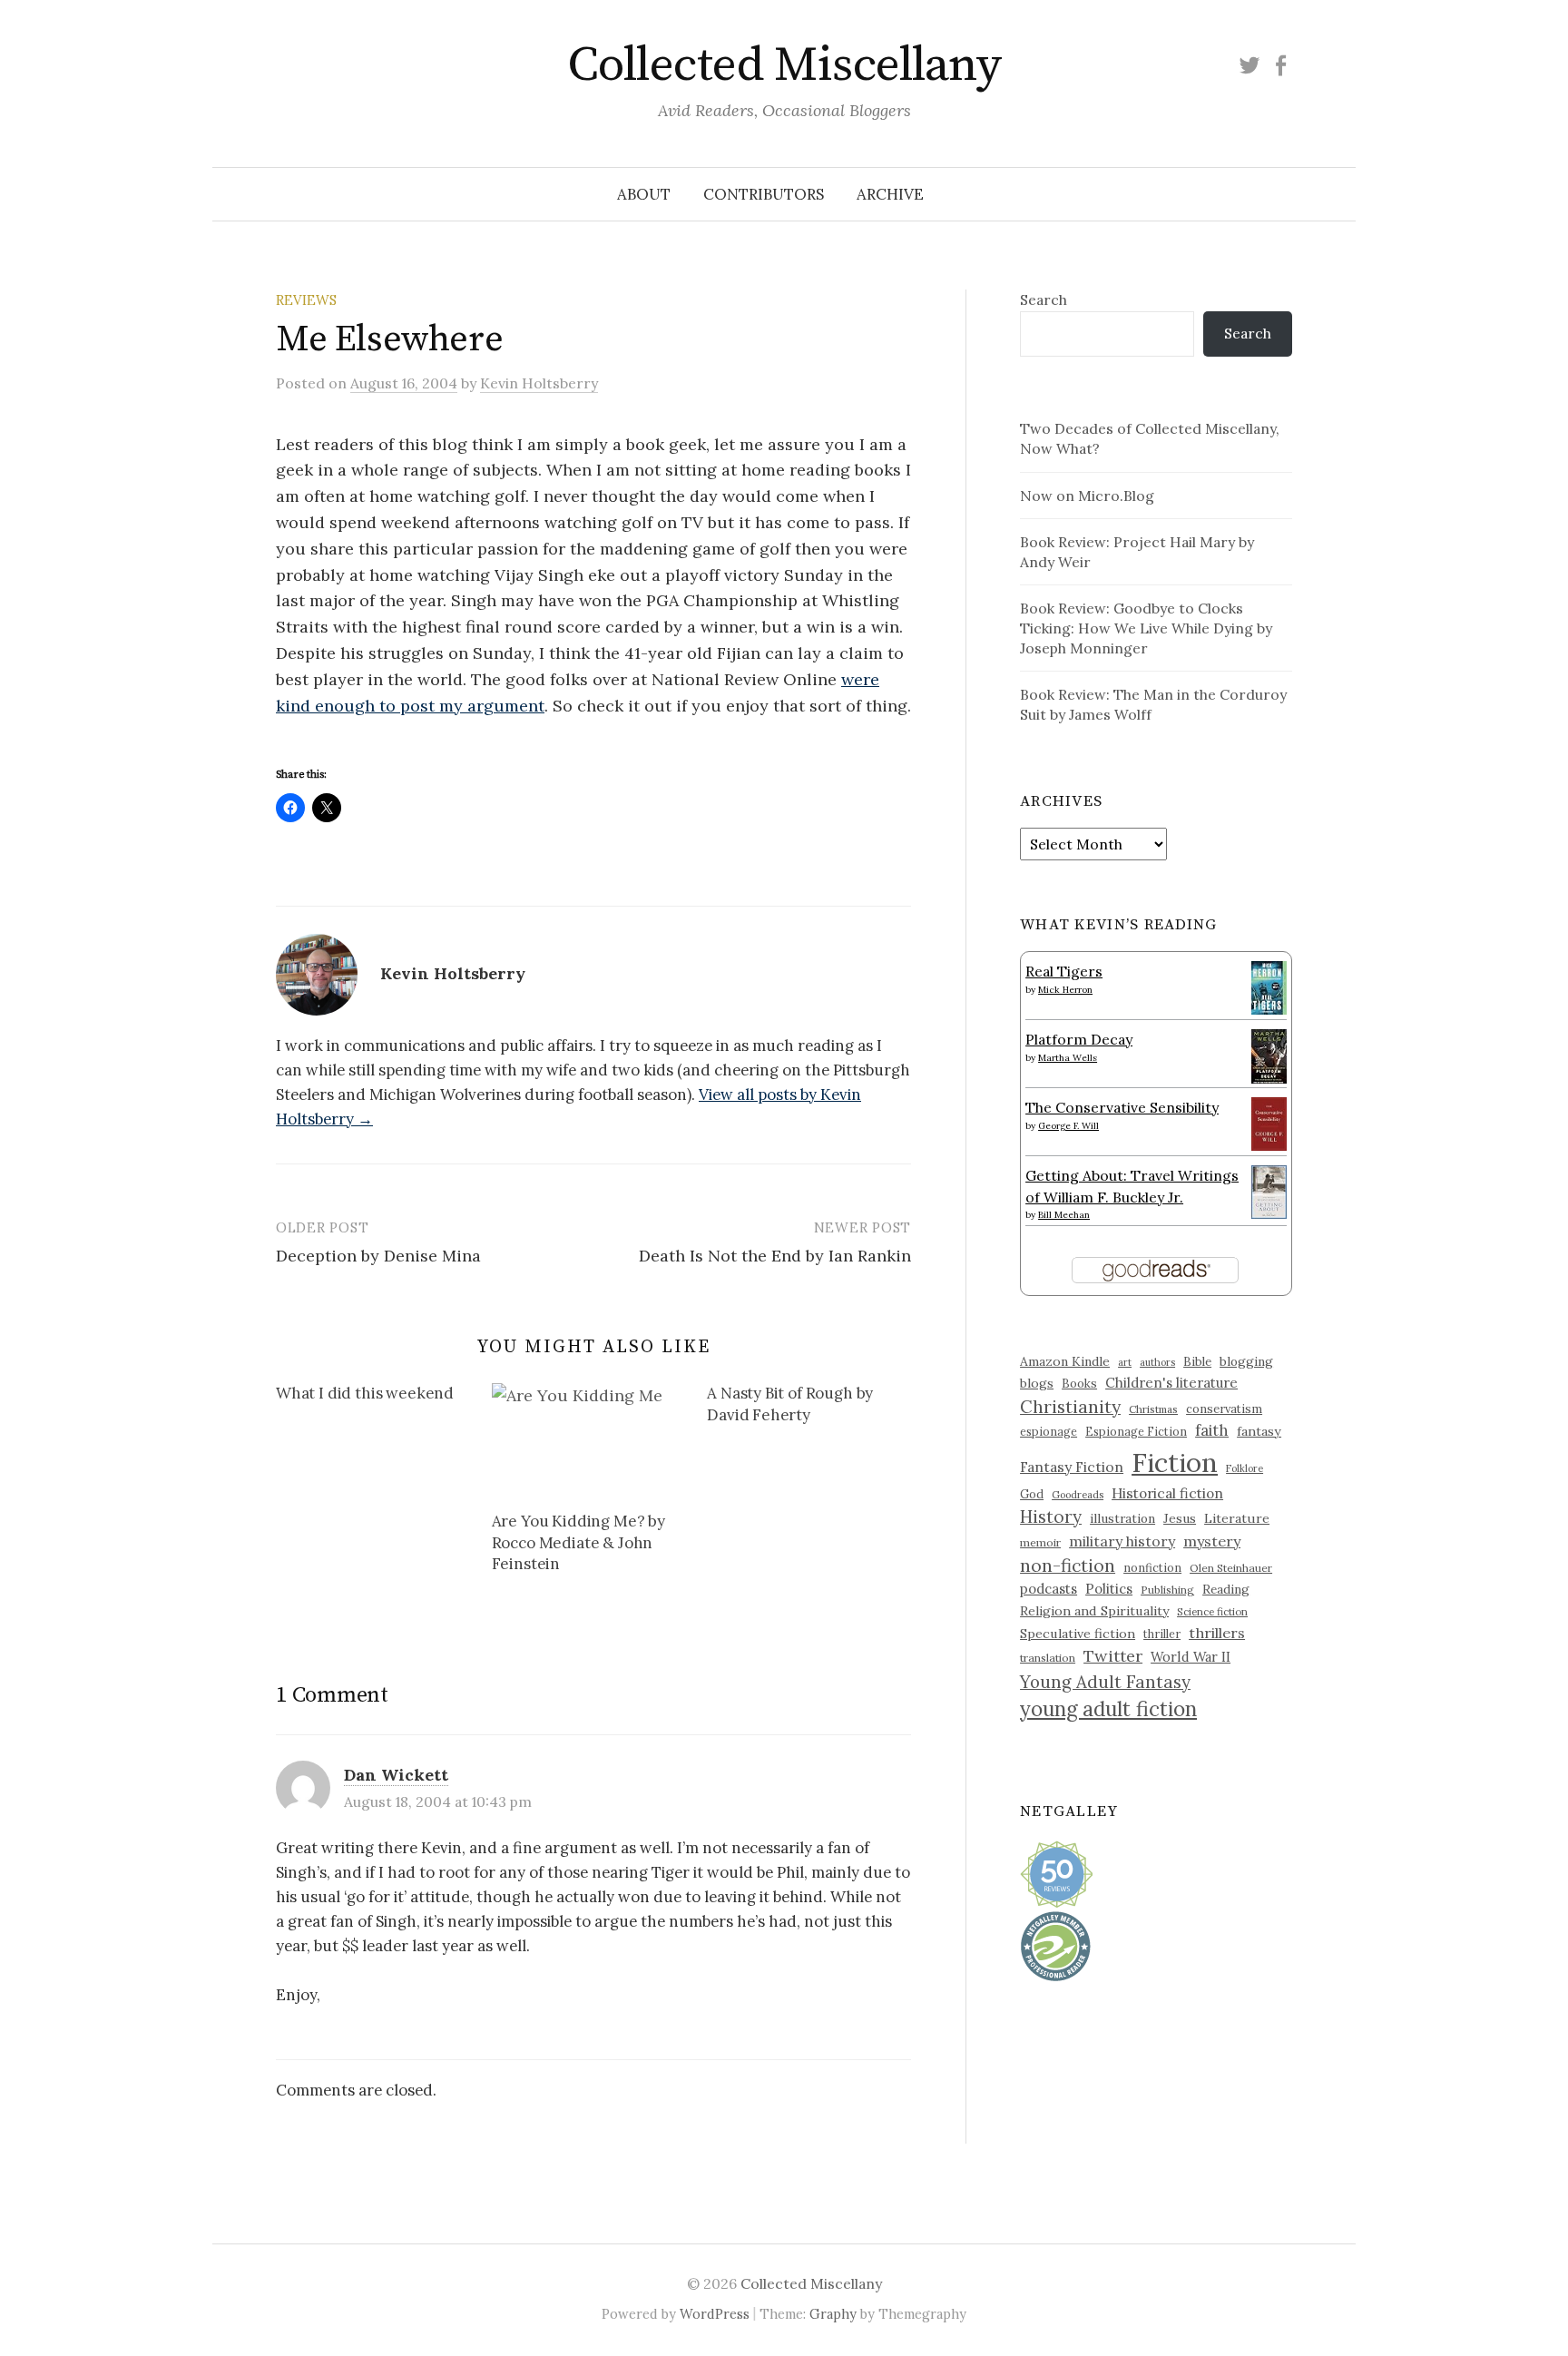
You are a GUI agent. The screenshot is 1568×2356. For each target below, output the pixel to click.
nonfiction (1152, 1567)
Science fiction (1212, 1612)
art (1125, 1362)
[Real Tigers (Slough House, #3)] (1269, 986)
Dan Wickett (396, 1775)
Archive (890, 194)
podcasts (1049, 1589)
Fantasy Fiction (1072, 1467)
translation (1048, 1658)
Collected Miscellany (784, 65)
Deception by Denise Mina (378, 1256)
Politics (1109, 1589)
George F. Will (1068, 1126)
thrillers (1217, 1633)
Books (1079, 1384)
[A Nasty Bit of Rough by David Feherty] (815, 1408)
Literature (1237, 1518)
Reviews (306, 300)
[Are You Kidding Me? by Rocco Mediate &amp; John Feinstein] (591, 1439)
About (644, 194)
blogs (1037, 1383)
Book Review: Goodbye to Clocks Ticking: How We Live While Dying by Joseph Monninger (1146, 628)
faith (1212, 1430)
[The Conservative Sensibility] (1269, 1122)
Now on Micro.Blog (1087, 496)
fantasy (1259, 1431)
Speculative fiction (1078, 1634)
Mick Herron (1065, 990)
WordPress (715, 2314)
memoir (1040, 1542)
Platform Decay (1079, 1039)
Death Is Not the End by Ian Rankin (775, 1256)
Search (1044, 299)
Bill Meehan (1064, 1215)
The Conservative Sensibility (1122, 1107)
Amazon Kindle (1065, 1361)
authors (1157, 1362)
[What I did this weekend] (384, 1397)
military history (1122, 1541)
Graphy (833, 2314)
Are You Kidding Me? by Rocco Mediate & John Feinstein (578, 1543)
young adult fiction (1108, 1709)
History (1051, 1517)
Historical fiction (1167, 1493)
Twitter (1113, 1656)
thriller (1162, 1634)
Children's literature (1171, 1383)
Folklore (1245, 1468)
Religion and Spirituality (1094, 1611)
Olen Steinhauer (1231, 1568)
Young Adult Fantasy (1105, 1682)
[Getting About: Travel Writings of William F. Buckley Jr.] (1269, 1190)
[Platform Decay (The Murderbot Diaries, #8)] (1269, 1055)
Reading (1226, 1589)
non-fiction (1068, 1565)
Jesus (1180, 1518)
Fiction (1175, 1462)
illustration (1122, 1518)
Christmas (1153, 1409)
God (1032, 1494)
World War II (1191, 1657)
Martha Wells (1068, 1058)
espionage (1049, 1431)
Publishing (1167, 1590)
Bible (1197, 1362)
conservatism (1224, 1409)
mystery (1212, 1541)
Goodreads (1078, 1495)
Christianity (1070, 1406)
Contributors (764, 194)
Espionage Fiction (1136, 1431)
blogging (1246, 1361)
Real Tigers (1064, 971)
